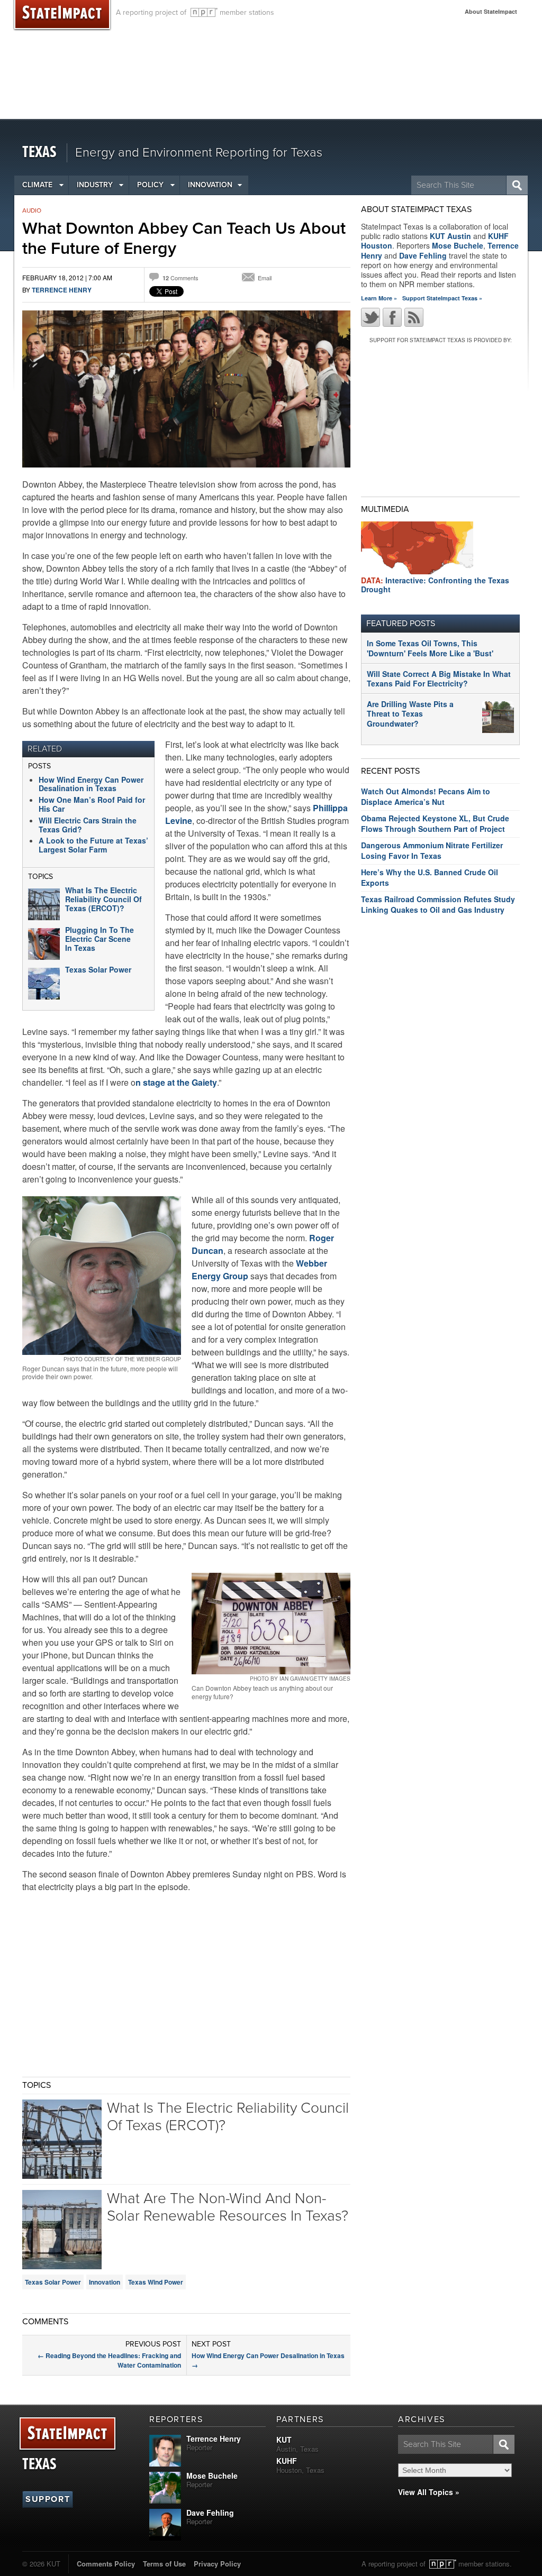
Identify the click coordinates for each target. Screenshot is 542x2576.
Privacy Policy (217, 2564)
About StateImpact (491, 11)
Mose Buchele (458, 245)
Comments (180, 278)
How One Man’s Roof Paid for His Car (92, 804)
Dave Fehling (423, 255)
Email (265, 278)
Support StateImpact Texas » (442, 298)
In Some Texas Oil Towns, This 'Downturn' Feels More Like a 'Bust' (430, 648)
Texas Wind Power (156, 2282)
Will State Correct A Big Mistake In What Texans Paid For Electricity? (439, 679)
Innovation (210, 185)
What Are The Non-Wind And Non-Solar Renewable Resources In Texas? (228, 2207)
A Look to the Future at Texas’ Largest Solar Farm (93, 845)
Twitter (371, 317)
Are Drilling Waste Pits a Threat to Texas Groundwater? (410, 713)
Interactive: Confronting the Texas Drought (435, 585)
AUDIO (32, 210)
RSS (414, 317)
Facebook (392, 317)
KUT (284, 2440)
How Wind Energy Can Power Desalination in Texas (91, 784)
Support (48, 2499)
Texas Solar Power (98, 969)
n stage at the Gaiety (176, 1082)
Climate (37, 185)
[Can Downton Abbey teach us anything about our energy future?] (271, 1624)
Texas (39, 153)
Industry (95, 185)
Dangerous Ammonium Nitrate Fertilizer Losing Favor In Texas (432, 850)
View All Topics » (429, 2492)
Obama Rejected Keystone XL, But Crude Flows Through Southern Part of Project (435, 823)
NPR (204, 12)
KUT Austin (450, 236)
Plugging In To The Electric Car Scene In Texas (100, 939)
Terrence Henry (62, 290)
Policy (150, 185)
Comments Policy (106, 2564)
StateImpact (67, 2434)
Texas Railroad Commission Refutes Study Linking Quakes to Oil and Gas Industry (438, 904)
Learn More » (379, 298)
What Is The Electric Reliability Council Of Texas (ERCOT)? (103, 899)
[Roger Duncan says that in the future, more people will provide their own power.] (102, 1276)
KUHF (287, 2461)
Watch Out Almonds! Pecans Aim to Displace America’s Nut (426, 796)
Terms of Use (164, 2564)
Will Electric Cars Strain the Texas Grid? (88, 825)
